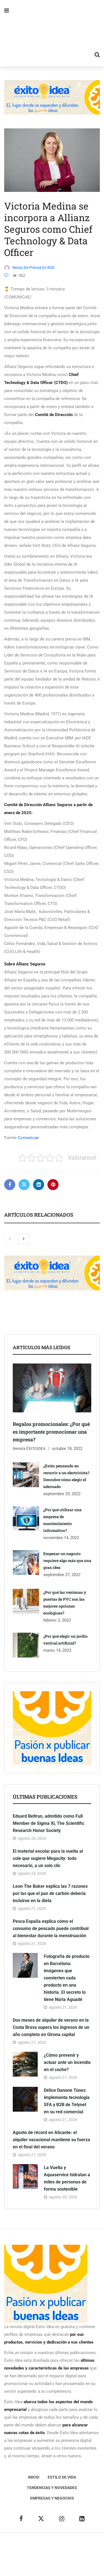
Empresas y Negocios (52, 2498)
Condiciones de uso (61, 2562)
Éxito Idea (90, 2546)
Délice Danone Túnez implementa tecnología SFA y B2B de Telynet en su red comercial (67, 2101)
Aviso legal (20, 2554)
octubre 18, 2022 (67, 1449)
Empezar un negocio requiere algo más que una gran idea (67, 1560)
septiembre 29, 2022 (62, 1494)
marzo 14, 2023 (57, 1650)
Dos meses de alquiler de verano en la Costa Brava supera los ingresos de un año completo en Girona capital (51, 2027)
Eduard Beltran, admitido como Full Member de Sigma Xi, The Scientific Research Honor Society (49, 1823)
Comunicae (28, 1138)
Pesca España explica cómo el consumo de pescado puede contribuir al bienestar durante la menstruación (51, 1928)
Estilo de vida (62, 2477)
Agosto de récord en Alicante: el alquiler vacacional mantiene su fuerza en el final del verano (51, 2140)
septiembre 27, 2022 (62, 1575)
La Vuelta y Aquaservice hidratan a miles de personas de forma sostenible (67, 2178)
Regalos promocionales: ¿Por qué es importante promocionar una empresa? (51, 1432)
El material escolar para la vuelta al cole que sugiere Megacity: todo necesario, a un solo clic (48, 1858)
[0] (6, 275)
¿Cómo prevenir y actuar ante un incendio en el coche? (67, 2062)
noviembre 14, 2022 (61, 1538)
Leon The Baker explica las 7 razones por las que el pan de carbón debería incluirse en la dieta (50, 1893)
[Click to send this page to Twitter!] (24, 1185)
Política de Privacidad (53, 2554)
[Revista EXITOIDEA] (52, 33)
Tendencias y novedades (52, 2488)
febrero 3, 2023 (57, 1620)
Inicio (34, 2477)
